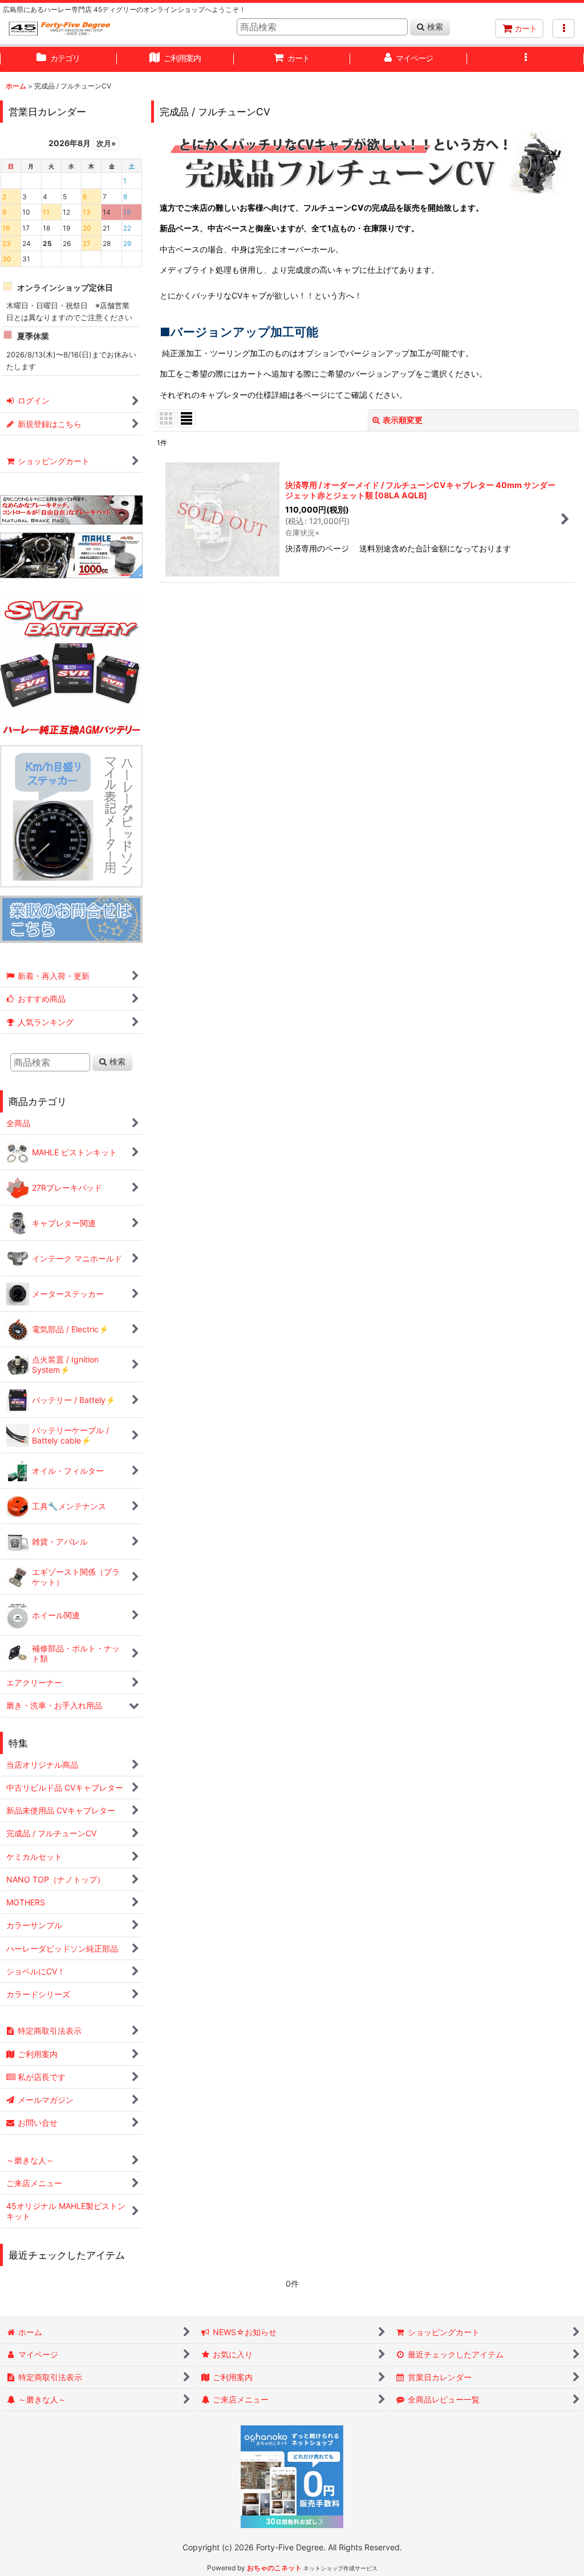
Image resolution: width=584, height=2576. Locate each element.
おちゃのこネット (274, 2568)
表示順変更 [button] (403, 420)
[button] (563, 29)
